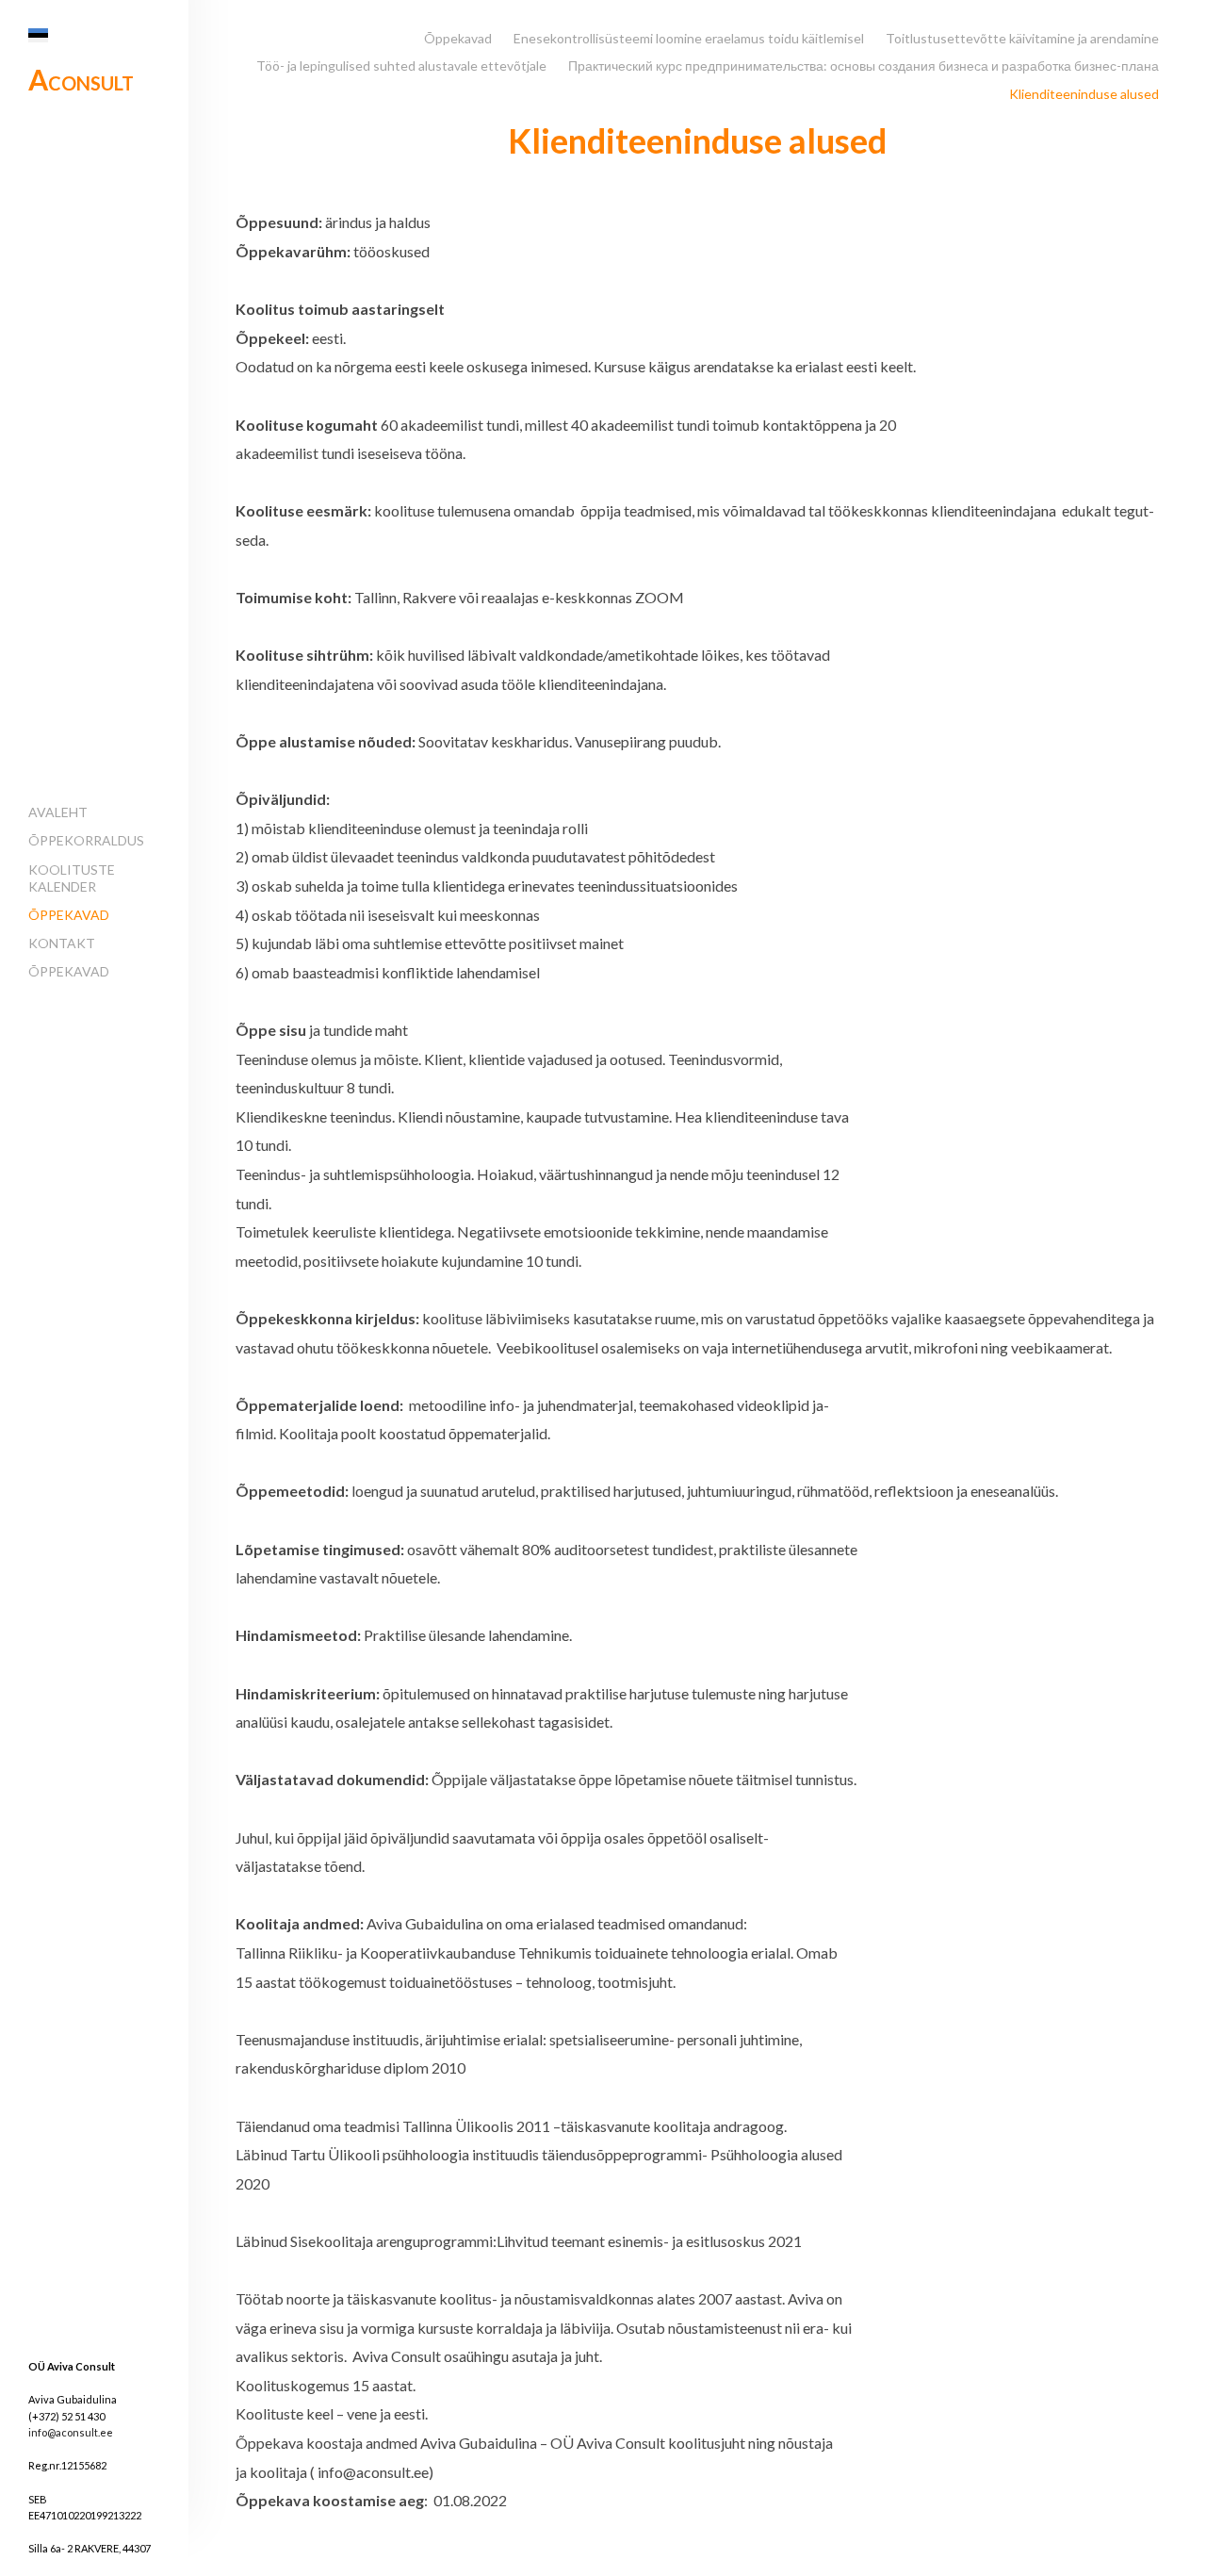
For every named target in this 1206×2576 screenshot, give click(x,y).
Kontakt (62, 943)
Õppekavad (69, 915)
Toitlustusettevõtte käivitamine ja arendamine (1022, 38)
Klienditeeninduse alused (1084, 94)
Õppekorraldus (86, 840)
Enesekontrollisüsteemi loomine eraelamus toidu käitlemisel (689, 38)
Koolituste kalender (72, 878)
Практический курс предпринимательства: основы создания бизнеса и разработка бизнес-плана (864, 66)
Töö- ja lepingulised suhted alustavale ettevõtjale (401, 66)
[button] (38, 35)
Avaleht (58, 812)
